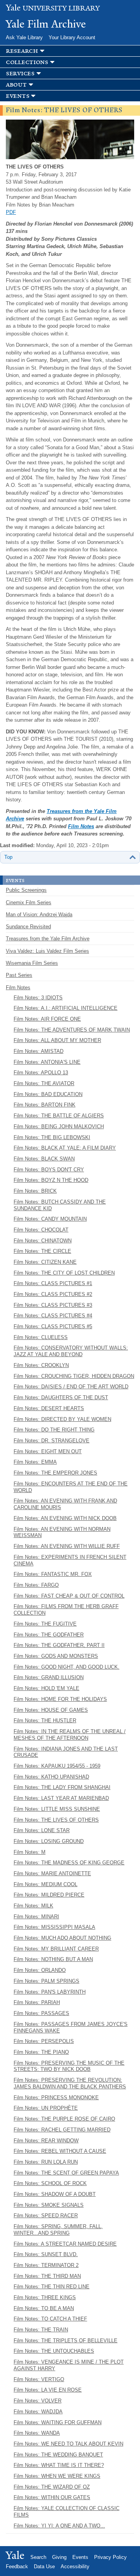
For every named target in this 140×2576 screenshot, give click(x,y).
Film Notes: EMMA (35, 1462)
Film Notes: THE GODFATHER (49, 1635)
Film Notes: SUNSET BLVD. (46, 2254)
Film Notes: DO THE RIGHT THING (54, 1430)
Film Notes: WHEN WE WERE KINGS (57, 2476)
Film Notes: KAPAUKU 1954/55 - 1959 (57, 1766)
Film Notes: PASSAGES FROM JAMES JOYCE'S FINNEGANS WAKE (71, 2027)
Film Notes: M (30, 1852)
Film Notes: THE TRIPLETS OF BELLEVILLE (66, 2341)
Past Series (19, 975)
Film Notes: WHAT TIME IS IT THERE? (59, 2465)
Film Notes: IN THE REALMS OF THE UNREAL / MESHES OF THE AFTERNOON (70, 1735)
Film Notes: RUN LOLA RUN (46, 2162)
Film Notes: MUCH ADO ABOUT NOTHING (62, 1938)
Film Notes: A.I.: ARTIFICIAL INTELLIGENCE (66, 1008)
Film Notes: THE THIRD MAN (47, 2276)
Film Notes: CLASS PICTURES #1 (53, 1283)
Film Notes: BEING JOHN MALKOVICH (59, 1126)
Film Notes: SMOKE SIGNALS (49, 2205)
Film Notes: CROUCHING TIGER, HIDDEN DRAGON (74, 1376)
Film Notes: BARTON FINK (45, 1105)
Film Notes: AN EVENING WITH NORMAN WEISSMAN (62, 1532)
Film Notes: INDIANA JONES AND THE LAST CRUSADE (66, 1752)
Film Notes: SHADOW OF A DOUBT (55, 2194)
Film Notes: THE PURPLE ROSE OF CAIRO (64, 2119)
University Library (53, 8)
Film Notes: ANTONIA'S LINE (47, 1062)
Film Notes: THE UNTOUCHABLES (54, 2351)
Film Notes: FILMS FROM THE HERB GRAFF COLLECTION (66, 1610)
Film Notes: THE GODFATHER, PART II (59, 1645)
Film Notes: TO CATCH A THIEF (50, 2319)
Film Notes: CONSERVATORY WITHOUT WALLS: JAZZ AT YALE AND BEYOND (71, 1351)
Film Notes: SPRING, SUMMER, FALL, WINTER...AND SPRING (58, 2230)
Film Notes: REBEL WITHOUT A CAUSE (60, 2151)
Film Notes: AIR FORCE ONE (47, 1019)
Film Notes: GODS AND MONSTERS (56, 1656)
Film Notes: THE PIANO (41, 2052)
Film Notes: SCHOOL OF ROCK (50, 2183)
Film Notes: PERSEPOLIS (44, 2041)
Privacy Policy (110, 2557)
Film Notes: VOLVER (38, 2401)
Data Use (44, 2566)
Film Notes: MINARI (36, 1917)
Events (80, 2557)
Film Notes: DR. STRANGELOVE (52, 1441)
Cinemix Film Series (29, 902)
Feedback (17, 2566)
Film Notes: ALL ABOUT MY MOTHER (57, 1040)
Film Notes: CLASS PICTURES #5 (53, 1326)
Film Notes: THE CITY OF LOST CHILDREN (64, 1273)
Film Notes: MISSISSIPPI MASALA (54, 1927)
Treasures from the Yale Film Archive (48, 939)
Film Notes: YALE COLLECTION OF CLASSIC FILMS (66, 2512)
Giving (59, 2557)
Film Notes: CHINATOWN (43, 1241)
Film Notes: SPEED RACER (46, 2216)
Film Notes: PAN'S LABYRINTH (50, 1992)
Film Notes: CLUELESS (41, 1337)
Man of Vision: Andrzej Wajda (39, 915)
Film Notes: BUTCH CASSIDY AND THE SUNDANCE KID (60, 1205)
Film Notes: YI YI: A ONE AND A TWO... (59, 2526)
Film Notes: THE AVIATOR (44, 1083)
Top (8, 857)
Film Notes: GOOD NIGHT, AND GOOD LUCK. (66, 1667)
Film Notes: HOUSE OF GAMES (51, 1710)
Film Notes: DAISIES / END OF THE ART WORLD (71, 1387)
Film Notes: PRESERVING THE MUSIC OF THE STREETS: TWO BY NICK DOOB (69, 2066)
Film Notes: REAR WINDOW (46, 2141)
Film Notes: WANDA (37, 2433)
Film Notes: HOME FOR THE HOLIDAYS (60, 1699)
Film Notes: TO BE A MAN (44, 2308)
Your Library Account (72, 37)
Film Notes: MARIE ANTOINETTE (52, 1873)
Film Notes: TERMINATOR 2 (46, 2265)
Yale (15, 2555)
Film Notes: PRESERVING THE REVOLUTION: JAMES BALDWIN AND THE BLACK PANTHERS (70, 2083)
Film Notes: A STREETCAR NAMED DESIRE (65, 2244)
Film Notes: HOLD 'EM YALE (46, 1688)
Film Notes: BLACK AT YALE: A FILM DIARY (65, 1148)
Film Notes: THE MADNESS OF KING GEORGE (69, 1863)
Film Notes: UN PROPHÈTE (46, 2108)
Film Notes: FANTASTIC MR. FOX (53, 1574)
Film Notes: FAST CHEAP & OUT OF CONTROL (69, 1596)
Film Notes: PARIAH (37, 2002)
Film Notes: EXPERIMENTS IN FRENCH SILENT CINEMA (70, 1560)
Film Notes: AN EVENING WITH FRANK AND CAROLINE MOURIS (65, 1504)
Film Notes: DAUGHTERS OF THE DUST (61, 1397)
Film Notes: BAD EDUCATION (48, 1094)
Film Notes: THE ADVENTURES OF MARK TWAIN (72, 1030)
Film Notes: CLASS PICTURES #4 (53, 1316)
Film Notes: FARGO (36, 1585)
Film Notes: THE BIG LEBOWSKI (52, 1137)
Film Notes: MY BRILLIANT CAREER (56, 1949)
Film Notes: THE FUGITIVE (45, 1624)
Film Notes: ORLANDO (40, 1970)
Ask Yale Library (24, 37)
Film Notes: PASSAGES (41, 2013)
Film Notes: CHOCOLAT (41, 1230)
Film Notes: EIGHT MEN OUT (48, 1451)
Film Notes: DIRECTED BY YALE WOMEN (62, 1419)
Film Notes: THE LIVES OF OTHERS (56, 1820)
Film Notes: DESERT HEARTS (49, 1408)
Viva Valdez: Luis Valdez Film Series (47, 951)
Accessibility (75, 2566)
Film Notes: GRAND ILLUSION (49, 1677)
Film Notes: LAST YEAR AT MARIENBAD (61, 1798)
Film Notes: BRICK (35, 1191)
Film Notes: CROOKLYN (41, 1365)
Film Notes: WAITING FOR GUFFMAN (58, 2422)
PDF (11, 212)
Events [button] (17, 96)
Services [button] (20, 74)
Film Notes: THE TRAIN (41, 2330)
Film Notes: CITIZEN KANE (45, 1262)
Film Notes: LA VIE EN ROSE (48, 2390)
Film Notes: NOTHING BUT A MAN (53, 1959)
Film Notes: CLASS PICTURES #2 (53, 1294)
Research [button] (22, 51)
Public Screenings (26, 890)
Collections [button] (27, 62)
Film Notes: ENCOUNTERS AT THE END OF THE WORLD (71, 1487)
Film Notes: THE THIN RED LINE (52, 2287)
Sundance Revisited (28, 927)
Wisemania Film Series (32, 963)
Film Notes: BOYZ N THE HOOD (51, 1180)
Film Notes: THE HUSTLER (45, 1721)
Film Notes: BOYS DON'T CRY (49, 1170)
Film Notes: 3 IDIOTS (38, 998)
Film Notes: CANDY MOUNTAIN (50, 1219)
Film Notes (81, 826)
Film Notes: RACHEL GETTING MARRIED (62, 2130)
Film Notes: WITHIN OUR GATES (52, 2497)
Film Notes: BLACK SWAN (44, 1159)
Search (38, 2557)
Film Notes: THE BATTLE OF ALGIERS (59, 1116)
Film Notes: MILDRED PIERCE (49, 1895)
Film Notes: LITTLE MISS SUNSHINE (57, 1809)
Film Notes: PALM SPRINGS (46, 1981)
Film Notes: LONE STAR (42, 1830)
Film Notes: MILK (33, 1906)
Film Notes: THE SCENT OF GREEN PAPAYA (66, 2173)
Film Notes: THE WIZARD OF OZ (52, 2487)
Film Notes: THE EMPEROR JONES (55, 1473)
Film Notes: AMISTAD (38, 1051)
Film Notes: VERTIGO (39, 2379)
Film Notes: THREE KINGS (45, 2297)
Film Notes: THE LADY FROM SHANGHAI (62, 1787)
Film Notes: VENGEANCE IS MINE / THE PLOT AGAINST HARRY (69, 2365)
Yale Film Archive (46, 24)
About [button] (16, 85)
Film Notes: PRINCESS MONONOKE (56, 2097)
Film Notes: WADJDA (38, 2412)
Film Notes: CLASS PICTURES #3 (53, 1305)
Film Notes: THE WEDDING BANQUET (58, 2455)
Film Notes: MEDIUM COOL (45, 1884)
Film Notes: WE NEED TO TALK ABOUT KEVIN (68, 2444)
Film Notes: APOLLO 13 (41, 1073)
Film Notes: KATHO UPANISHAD (51, 1777)
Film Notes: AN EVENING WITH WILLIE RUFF (67, 1546)
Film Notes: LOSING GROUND (49, 1841)
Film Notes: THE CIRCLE (42, 1251)
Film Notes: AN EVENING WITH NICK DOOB (65, 1518)
